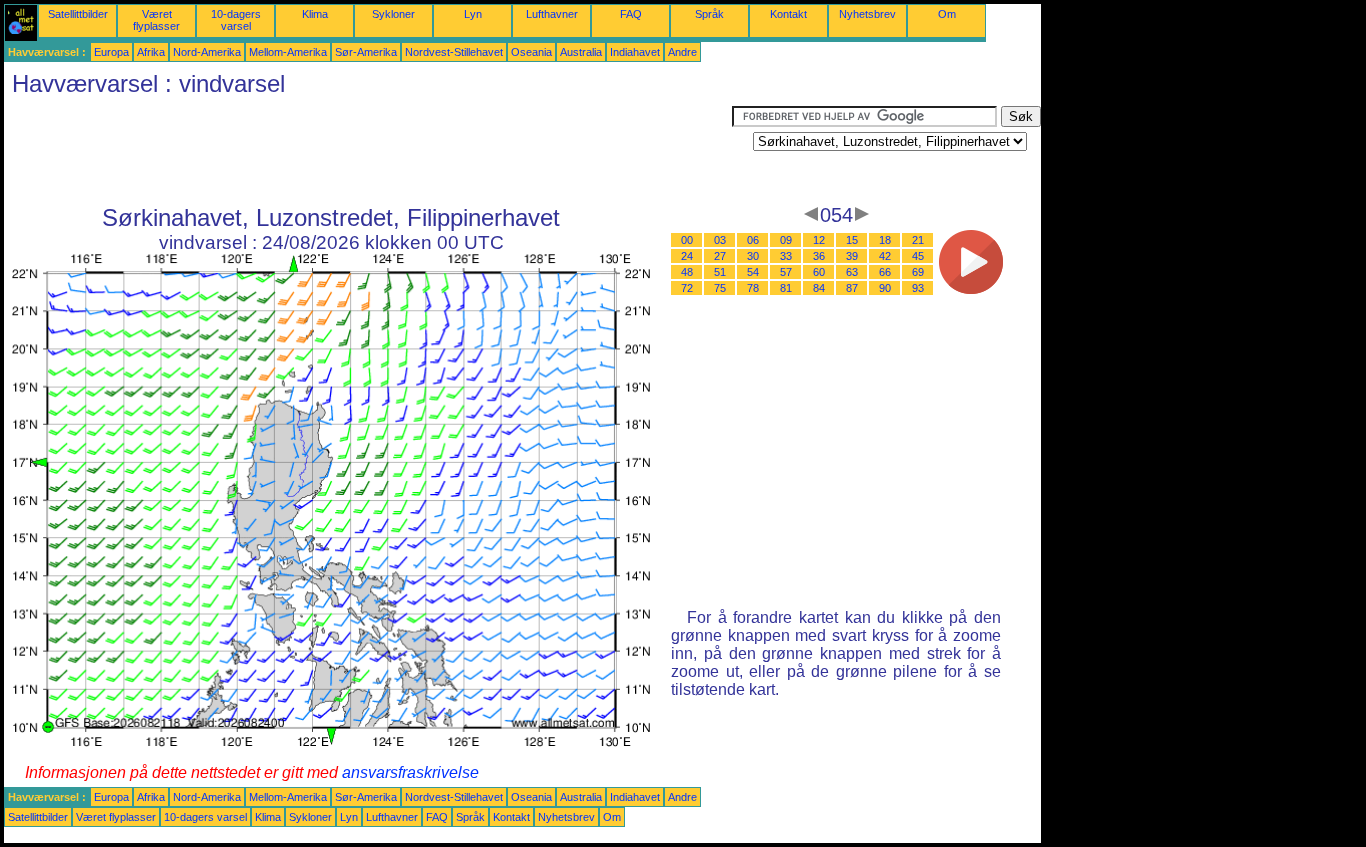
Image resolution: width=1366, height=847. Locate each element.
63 (852, 272)
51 (720, 272)
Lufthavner (552, 14)
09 (786, 240)
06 (753, 240)
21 (918, 240)
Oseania (531, 52)
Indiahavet (635, 52)
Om (947, 14)
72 (687, 288)
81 (786, 288)
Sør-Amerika (366, 52)
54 (753, 272)
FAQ (631, 14)
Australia (581, 52)
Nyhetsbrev (867, 14)
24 (687, 256)
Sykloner (393, 14)
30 (753, 256)
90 (885, 288)
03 (720, 240)
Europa (111, 52)
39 (852, 256)
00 (687, 240)
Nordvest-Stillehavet (454, 52)
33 (786, 256)
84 (819, 288)
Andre (682, 52)
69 (918, 272)
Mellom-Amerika (288, 52)
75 (720, 288)
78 (753, 288)
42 (885, 256)
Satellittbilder (78, 14)
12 (819, 240)
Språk (709, 14)
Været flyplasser (156, 20)
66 (885, 272)
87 (852, 288)
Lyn (473, 14)
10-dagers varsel (236, 20)
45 (918, 256)
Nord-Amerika (207, 52)
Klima (315, 14)
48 (687, 272)
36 (819, 256)
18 (885, 240)
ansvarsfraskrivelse (410, 772)
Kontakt (788, 14)
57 (786, 272)
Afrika (151, 52)
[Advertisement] (368, 151)
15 (852, 240)
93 (918, 288)
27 (720, 256)
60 (819, 272)
